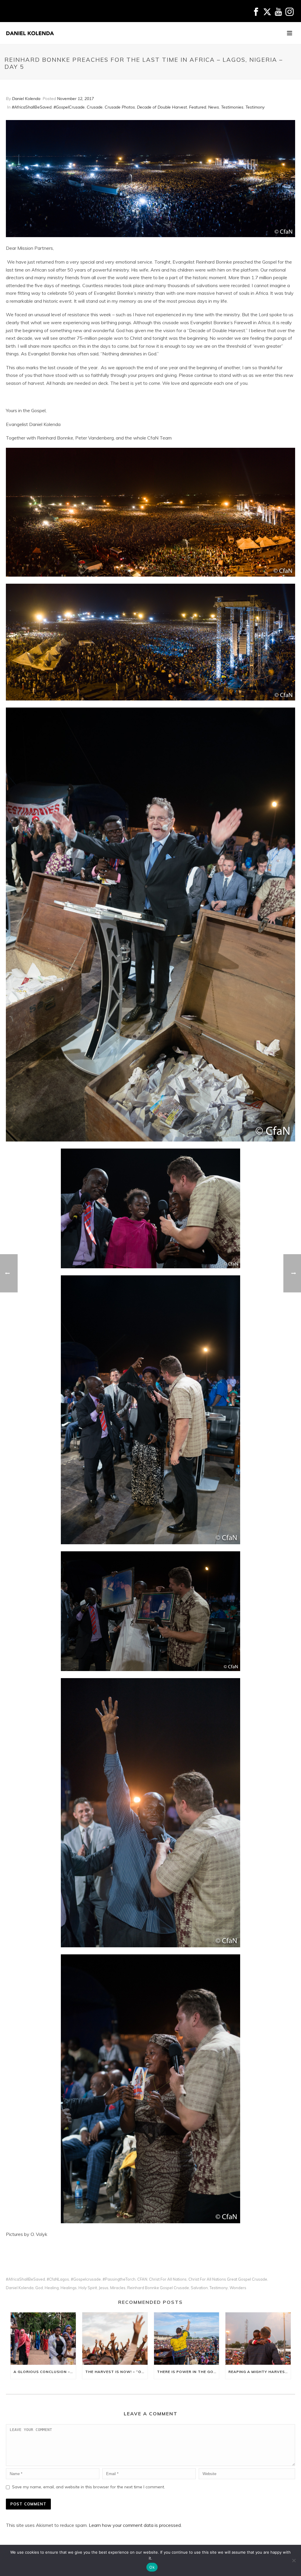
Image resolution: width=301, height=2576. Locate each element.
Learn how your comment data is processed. (135, 2525)
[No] (294, 2560)
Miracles (118, 2288)
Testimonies (232, 107)
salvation (199, 2288)
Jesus (104, 2288)
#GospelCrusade (69, 107)
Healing (52, 2288)
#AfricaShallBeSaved (32, 107)
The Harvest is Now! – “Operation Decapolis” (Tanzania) (116, 2372)
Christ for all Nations (168, 2279)
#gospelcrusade (86, 2279)
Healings (69, 2288)
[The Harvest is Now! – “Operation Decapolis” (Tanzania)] (115, 2339)
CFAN (142, 2279)
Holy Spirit (88, 2288)
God (39, 2288)
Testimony (255, 107)
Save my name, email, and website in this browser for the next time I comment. (88, 2487)
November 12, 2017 (75, 99)
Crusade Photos (120, 107)
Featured (198, 107)
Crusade (95, 107)
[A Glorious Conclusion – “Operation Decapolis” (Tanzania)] (43, 2339)
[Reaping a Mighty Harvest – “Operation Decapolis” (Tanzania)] (258, 2339)
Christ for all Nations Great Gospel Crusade (228, 2279)
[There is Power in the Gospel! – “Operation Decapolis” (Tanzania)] (187, 2339)
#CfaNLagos (58, 2279)
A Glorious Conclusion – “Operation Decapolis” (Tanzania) (45, 2372)
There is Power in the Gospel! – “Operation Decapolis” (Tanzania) (188, 2372)
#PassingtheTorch (119, 2279)
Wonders (238, 2288)
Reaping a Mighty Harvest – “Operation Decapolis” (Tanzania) (260, 2372)
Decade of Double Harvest (162, 107)
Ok (152, 2567)
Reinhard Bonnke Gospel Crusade (158, 2288)
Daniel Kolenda (26, 99)
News (214, 107)
